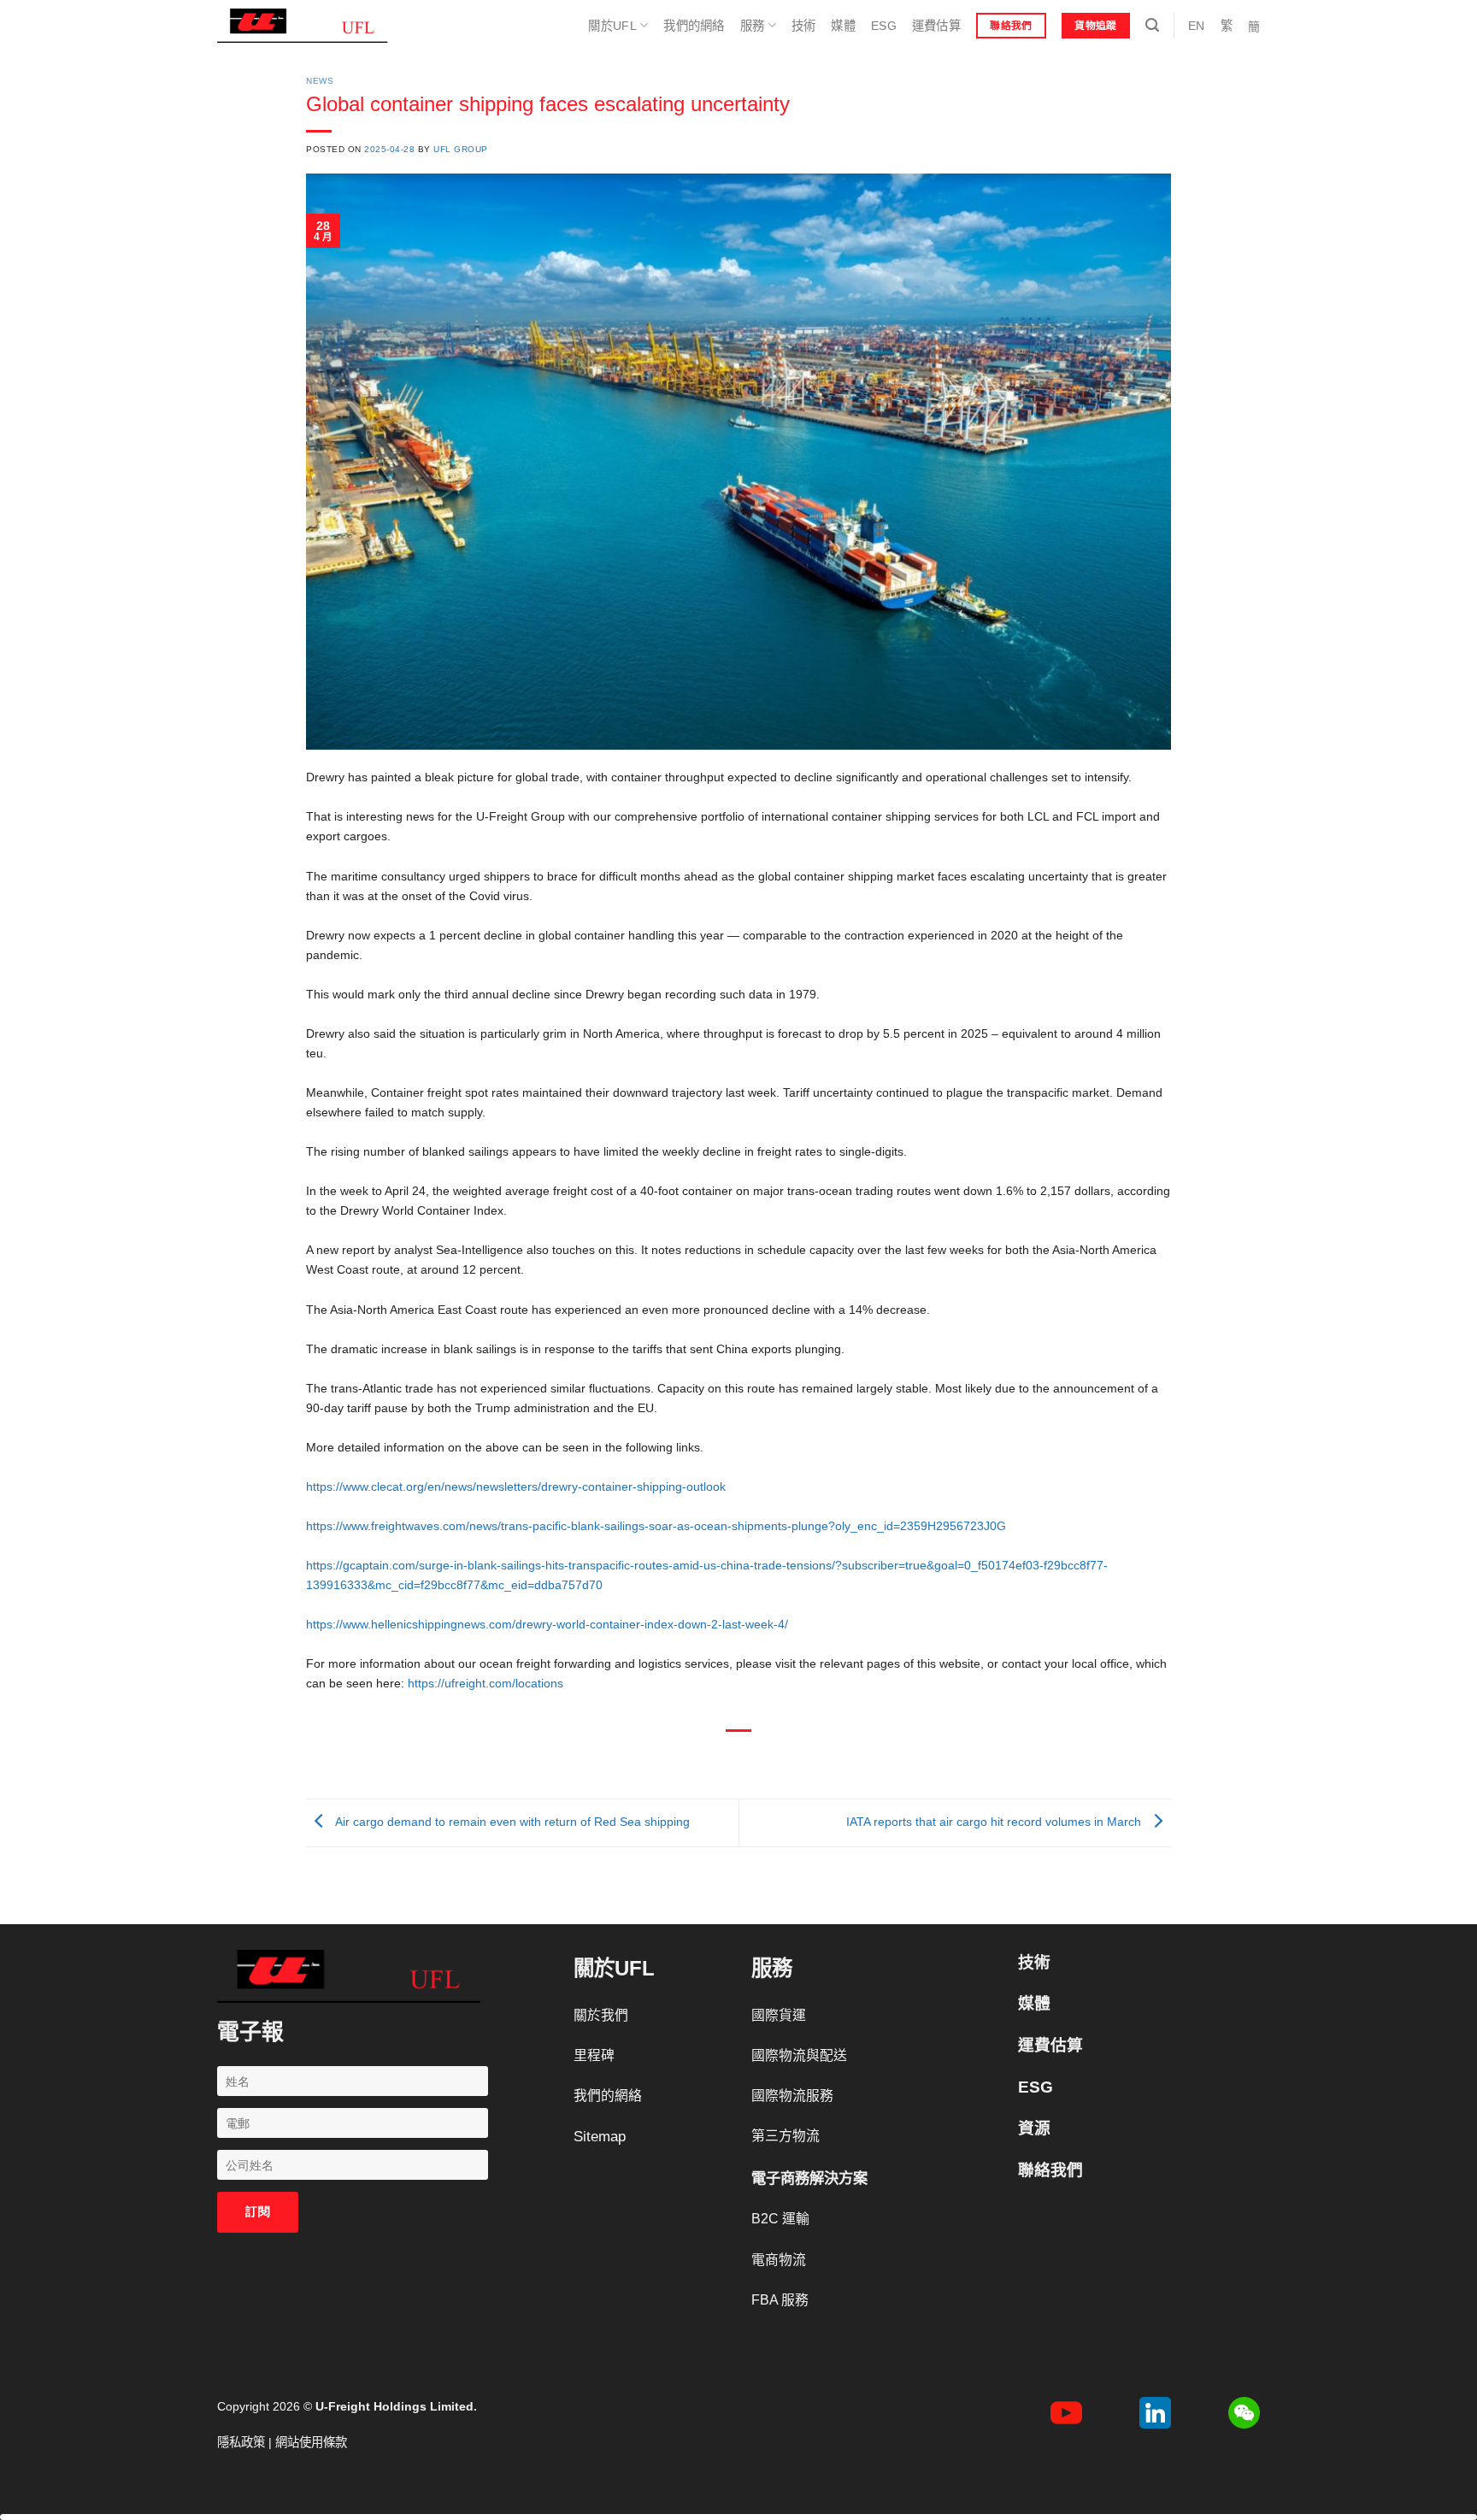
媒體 (843, 26)
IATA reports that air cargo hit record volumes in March (995, 1822)
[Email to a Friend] (739, 1758)
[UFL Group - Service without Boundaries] (303, 26)
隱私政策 (241, 2442)
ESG (884, 26)
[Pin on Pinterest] (767, 1758)
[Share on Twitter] (711, 1758)
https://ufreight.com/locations (485, 1683)
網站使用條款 (311, 2442)
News (320, 81)
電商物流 (779, 2260)
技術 (804, 26)
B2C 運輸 (780, 2219)
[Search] (1152, 25)
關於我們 (601, 2015)
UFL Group (461, 149)
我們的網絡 (694, 26)
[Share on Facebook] (684, 1758)
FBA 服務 (780, 2300)
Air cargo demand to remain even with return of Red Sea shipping (511, 1822)
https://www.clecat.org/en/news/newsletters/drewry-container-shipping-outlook (516, 1487)
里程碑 (594, 2055)
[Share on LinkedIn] (795, 1758)
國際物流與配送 (799, 2055)
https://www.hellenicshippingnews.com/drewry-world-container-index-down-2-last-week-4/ (547, 1624)
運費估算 (936, 26)
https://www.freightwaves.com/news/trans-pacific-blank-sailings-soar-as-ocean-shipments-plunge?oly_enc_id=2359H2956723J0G (656, 1526)
